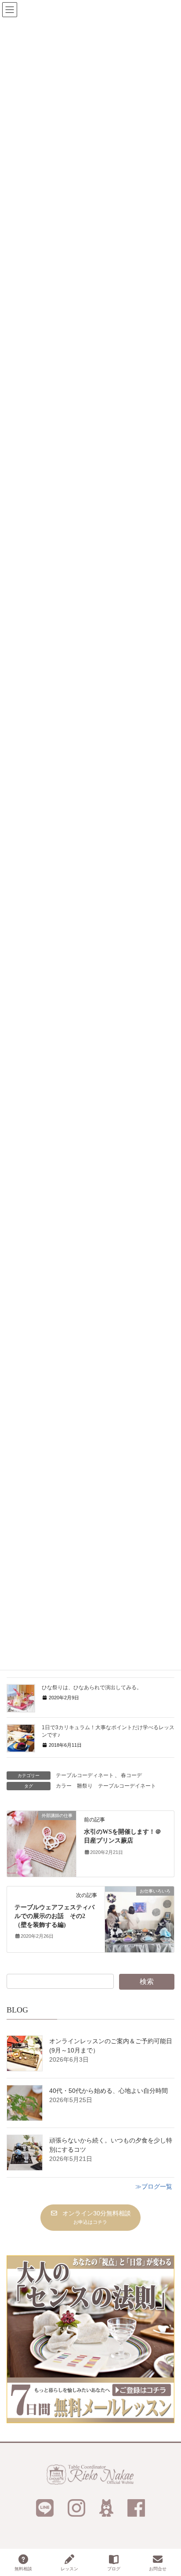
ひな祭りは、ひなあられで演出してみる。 (92, 1687)
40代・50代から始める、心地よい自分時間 (109, 2091)
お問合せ (158, 2569)
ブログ (114, 2569)
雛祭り (85, 1786)
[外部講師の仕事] (42, 1843)
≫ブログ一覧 (154, 2186)
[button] (90, 2217)
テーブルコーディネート (85, 1775)
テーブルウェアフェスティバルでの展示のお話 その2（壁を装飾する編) (54, 1916)
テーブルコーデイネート (127, 1786)
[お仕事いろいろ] (139, 1919)
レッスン (69, 2569)
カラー (64, 1786)
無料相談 (23, 2569)
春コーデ (131, 1775)
